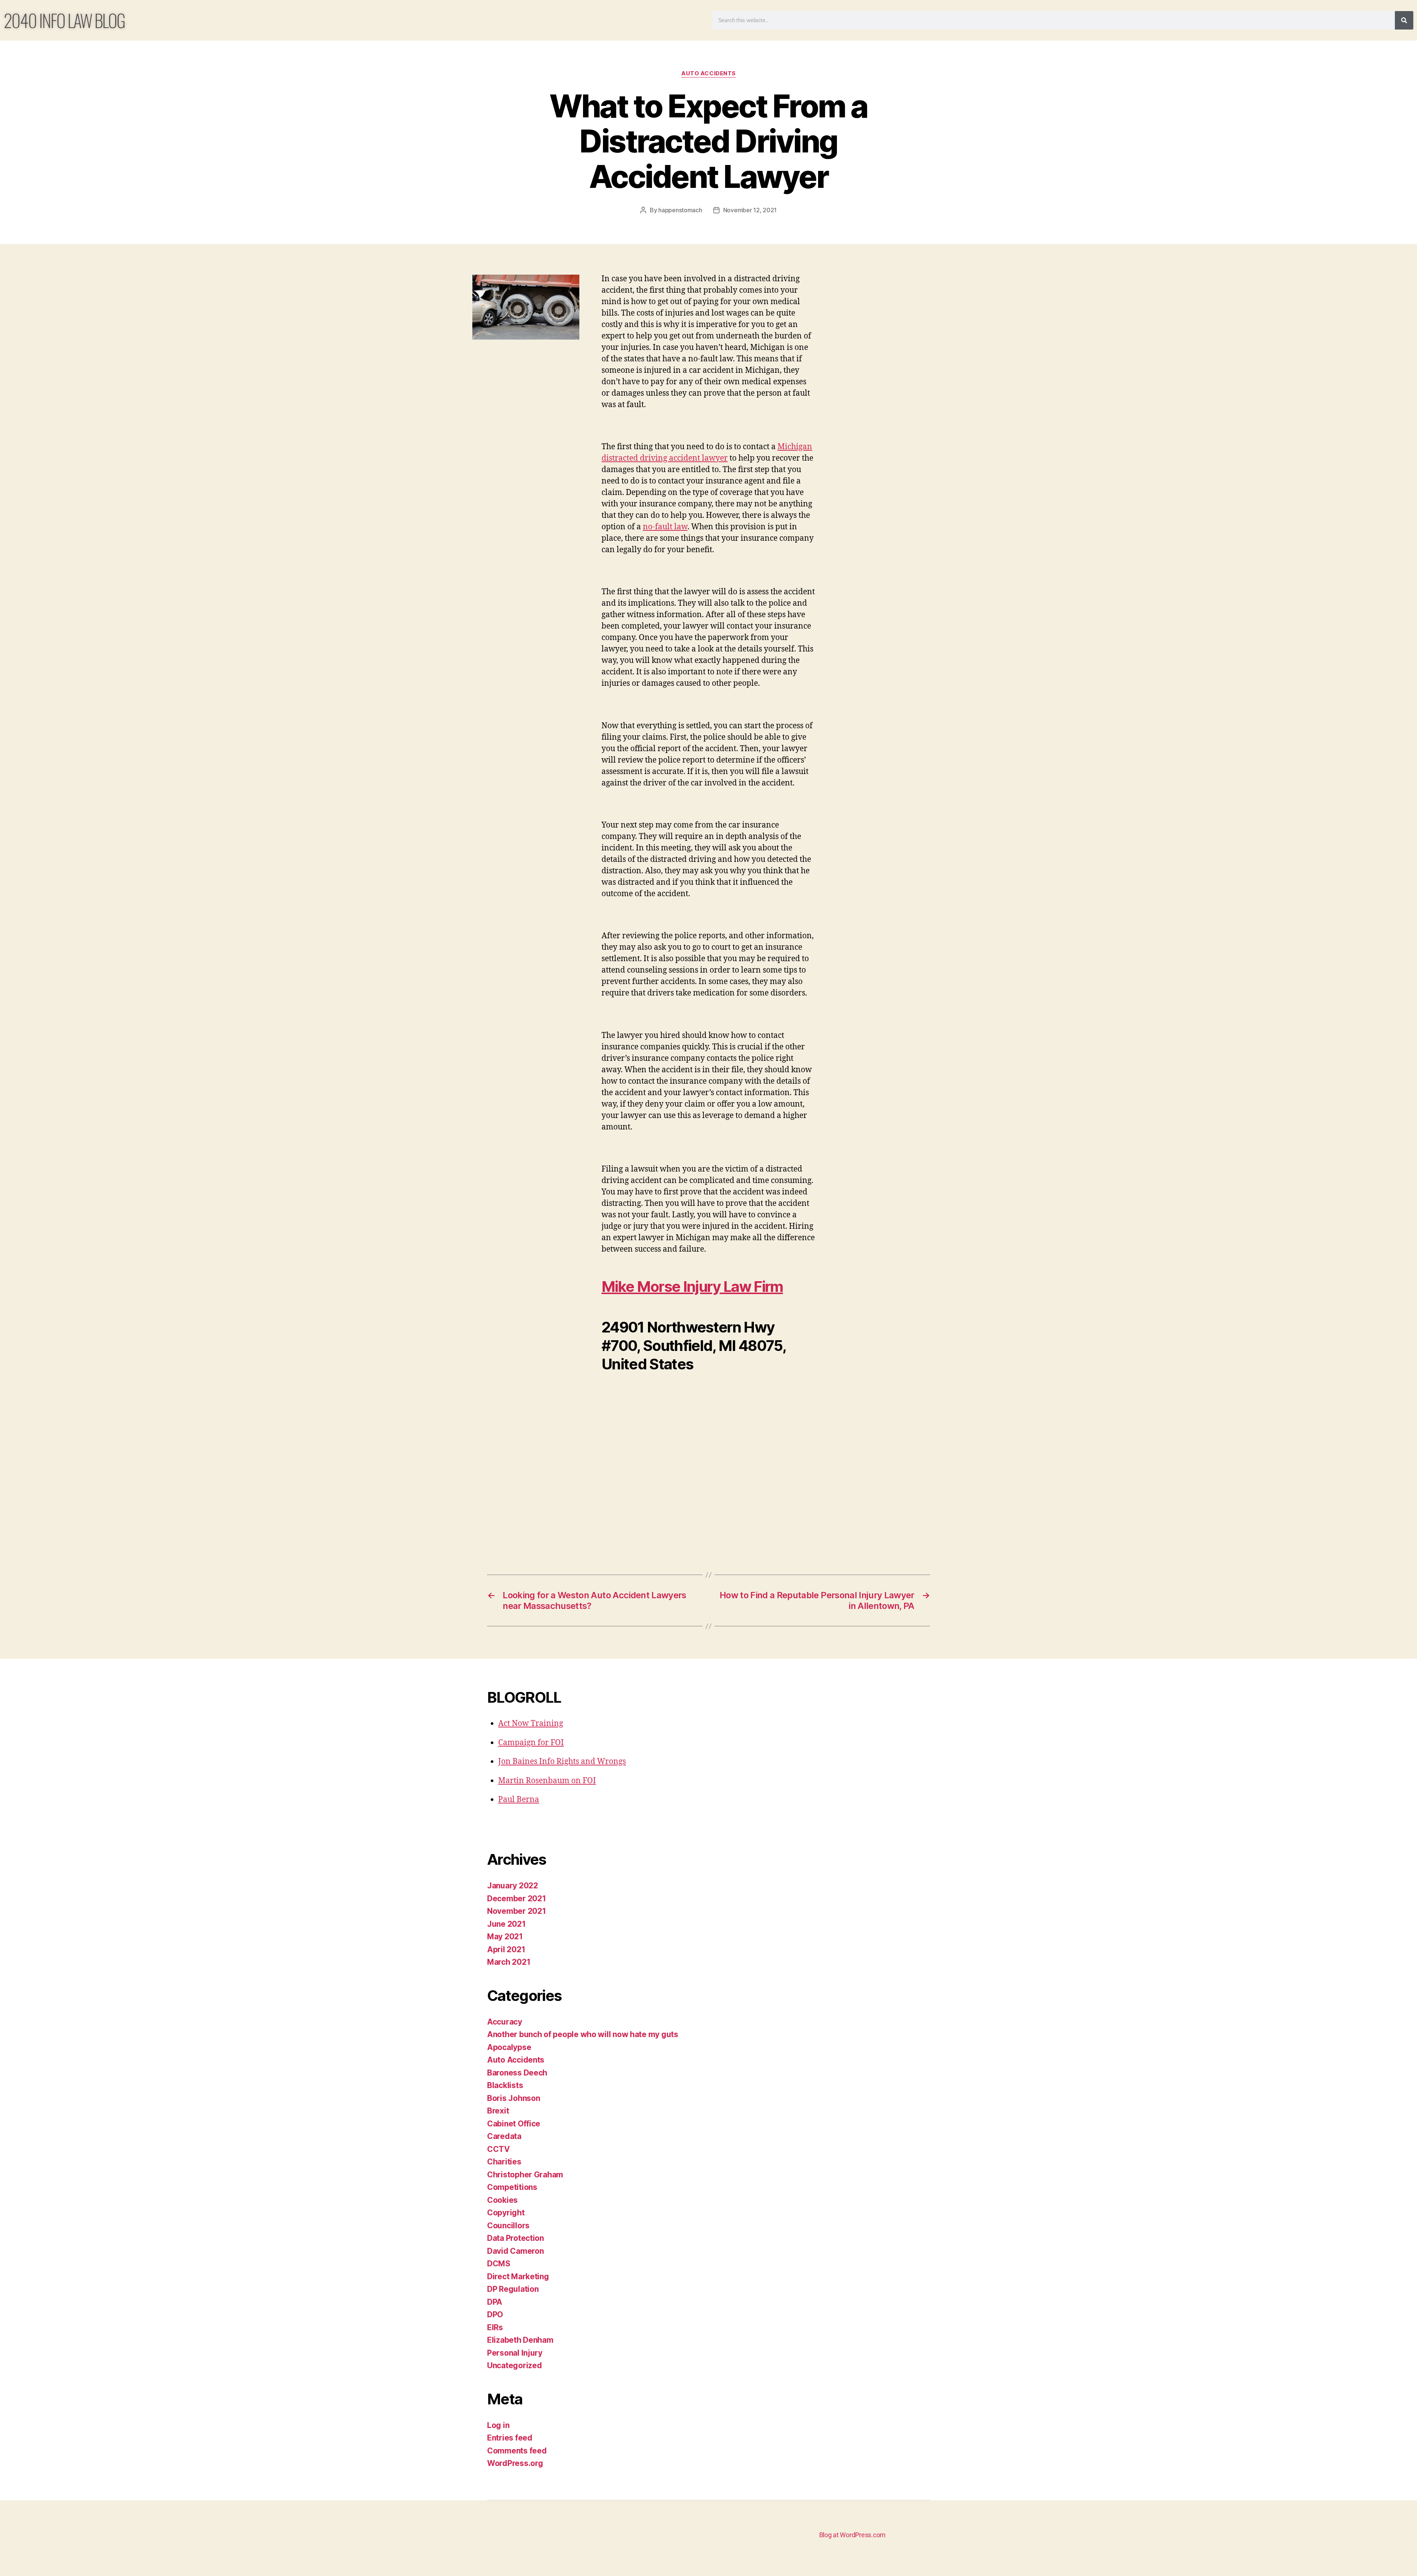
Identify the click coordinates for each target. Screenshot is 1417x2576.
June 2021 (506, 1924)
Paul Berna (519, 1800)
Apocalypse (509, 2047)
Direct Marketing (518, 2276)
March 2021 (509, 1962)
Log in (498, 2425)
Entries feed (510, 2438)
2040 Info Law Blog (64, 20)
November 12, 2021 (750, 210)
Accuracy (505, 2022)
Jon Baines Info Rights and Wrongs (562, 1762)
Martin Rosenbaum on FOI (547, 1781)
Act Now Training (531, 1724)
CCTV (499, 2149)
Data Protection (516, 2238)
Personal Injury (515, 2353)
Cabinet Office (514, 2124)
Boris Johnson (514, 2098)
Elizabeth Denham (520, 2340)
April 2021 (506, 1949)
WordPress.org (515, 2463)
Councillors (508, 2226)
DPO (495, 2314)
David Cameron (516, 2251)
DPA (495, 2302)
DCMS (499, 2264)
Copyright (506, 2213)
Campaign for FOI (531, 1743)
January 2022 (513, 1886)
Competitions (512, 2187)
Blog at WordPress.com (852, 2535)
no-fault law (665, 527)
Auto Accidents (708, 73)
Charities (504, 2162)
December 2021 (517, 1899)
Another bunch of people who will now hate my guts (583, 2034)
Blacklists (505, 2085)
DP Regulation (513, 2289)
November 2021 (517, 1911)
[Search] (1404, 20)
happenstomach (680, 210)
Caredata (504, 2136)
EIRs (495, 2327)
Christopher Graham (525, 2175)
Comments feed (517, 2451)
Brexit (498, 2111)
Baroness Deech (517, 2073)
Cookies (502, 2200)
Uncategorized (515, 2365)
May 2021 (505, 1937)
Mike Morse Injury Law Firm (692, 1287)
